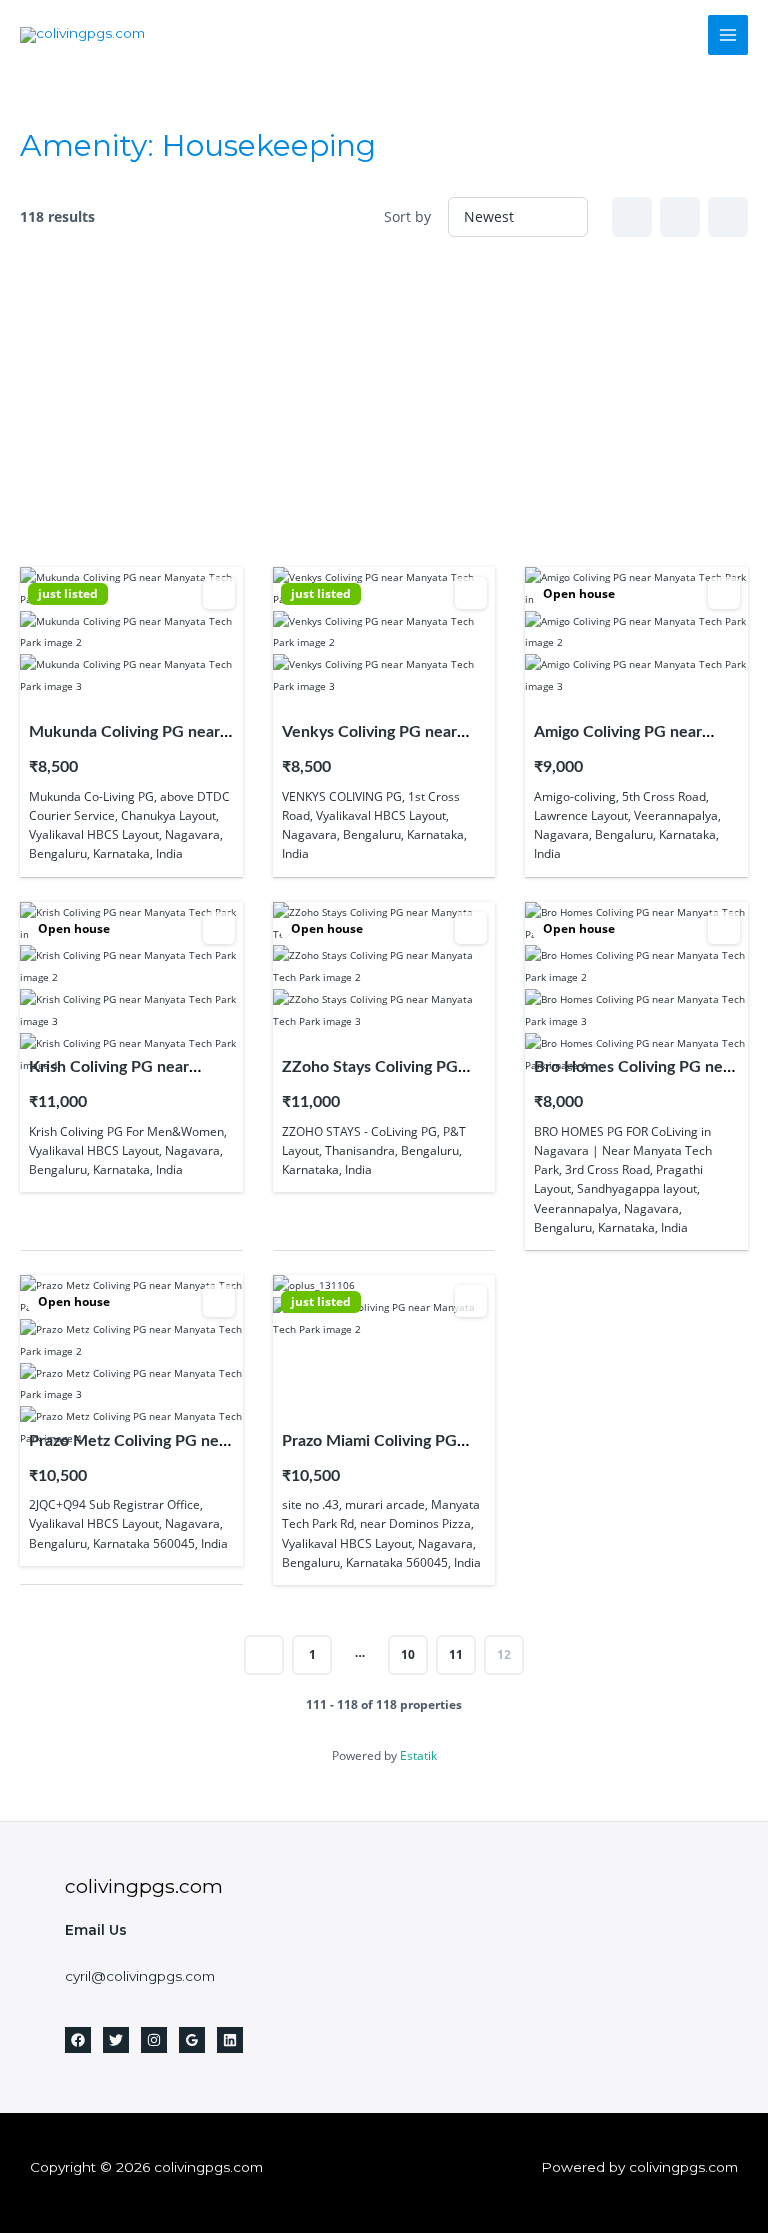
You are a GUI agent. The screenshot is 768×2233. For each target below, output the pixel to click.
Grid (632, 217)
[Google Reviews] (192, 2040)
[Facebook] (78, 2040)
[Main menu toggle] (728, 35)
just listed (68, 594)
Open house (579, 594)
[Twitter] (116, 2040)
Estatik (418, 1755)
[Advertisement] (384, 402)
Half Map (728, 217)
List (680, 217)
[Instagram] (154, 2040)
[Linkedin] (230, 2040)
